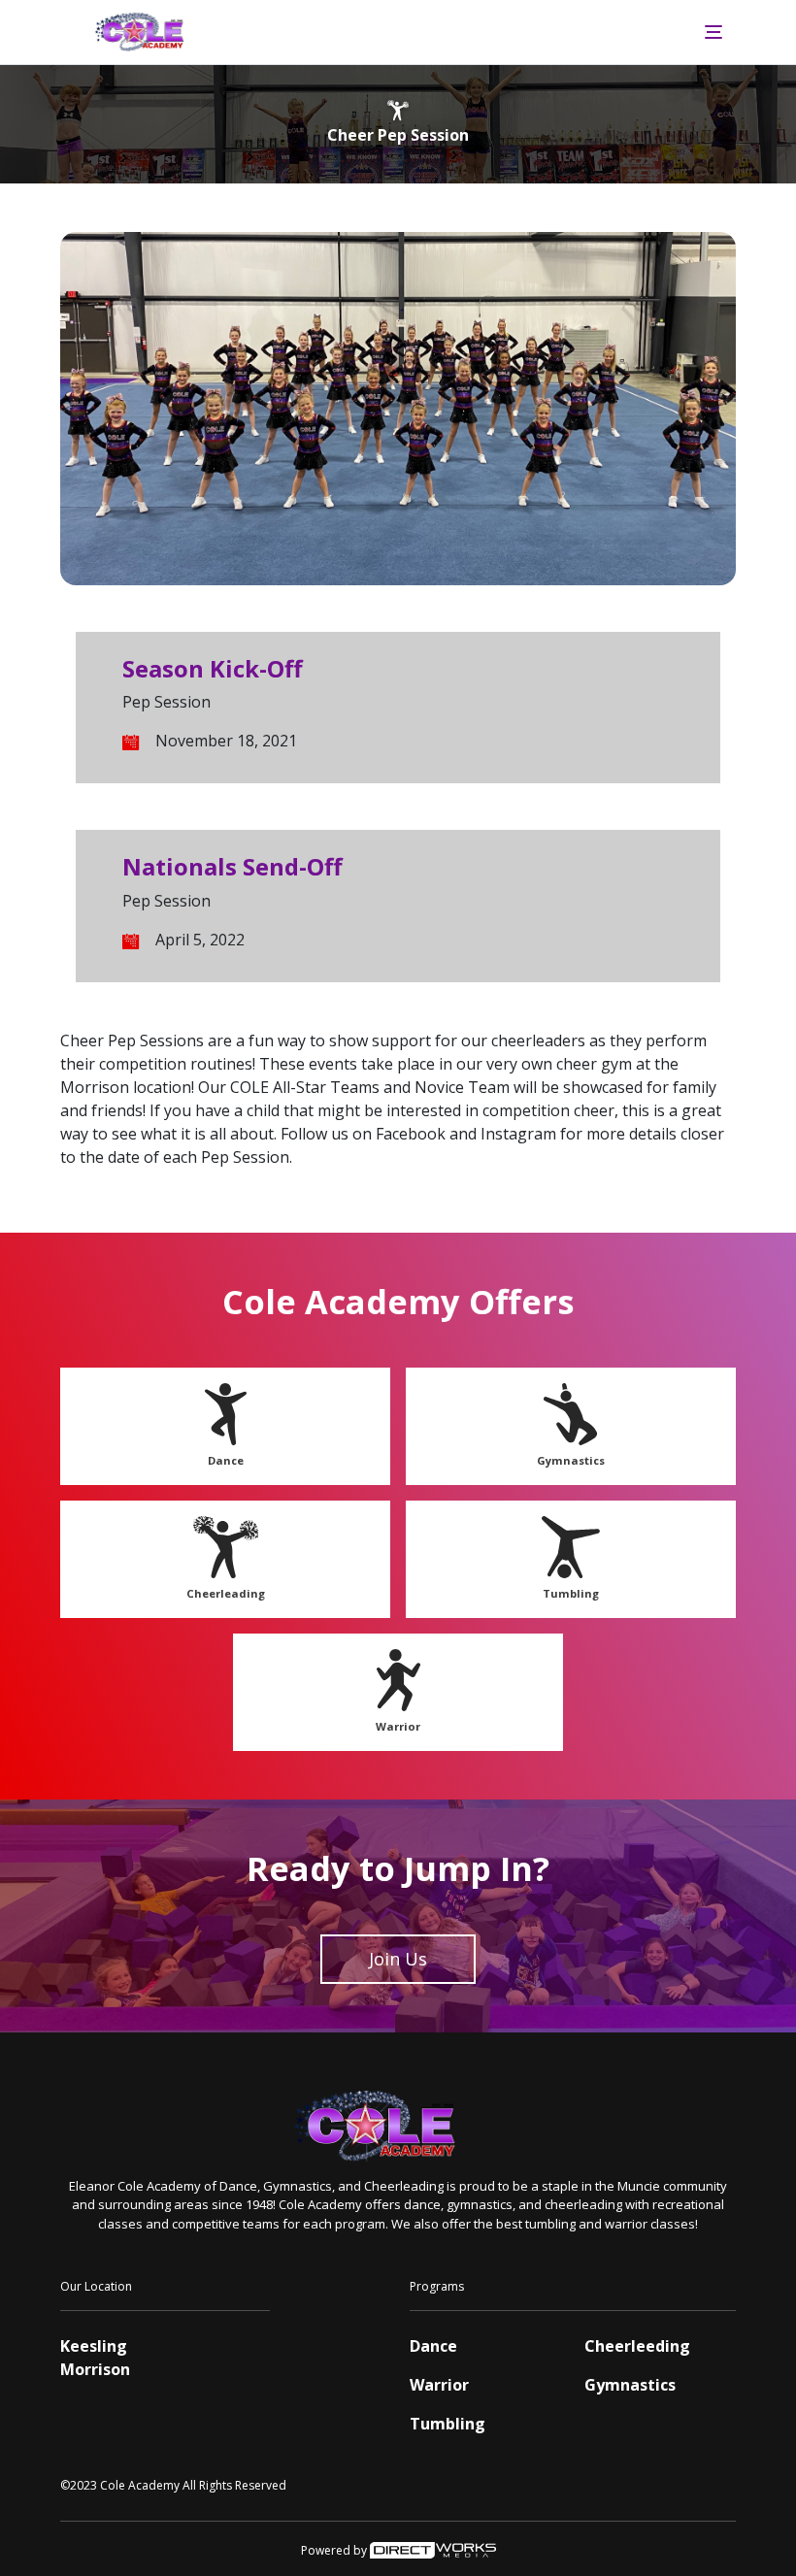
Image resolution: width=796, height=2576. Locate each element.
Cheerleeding (637, 2346)
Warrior (398, 1726)
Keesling (94, 2346)
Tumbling (571, 1593)
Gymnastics (571, 1460)
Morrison (95, 2369)
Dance (226, 1460)
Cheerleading (226, 1593)
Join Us (398, 1959)
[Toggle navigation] (713, 32)
